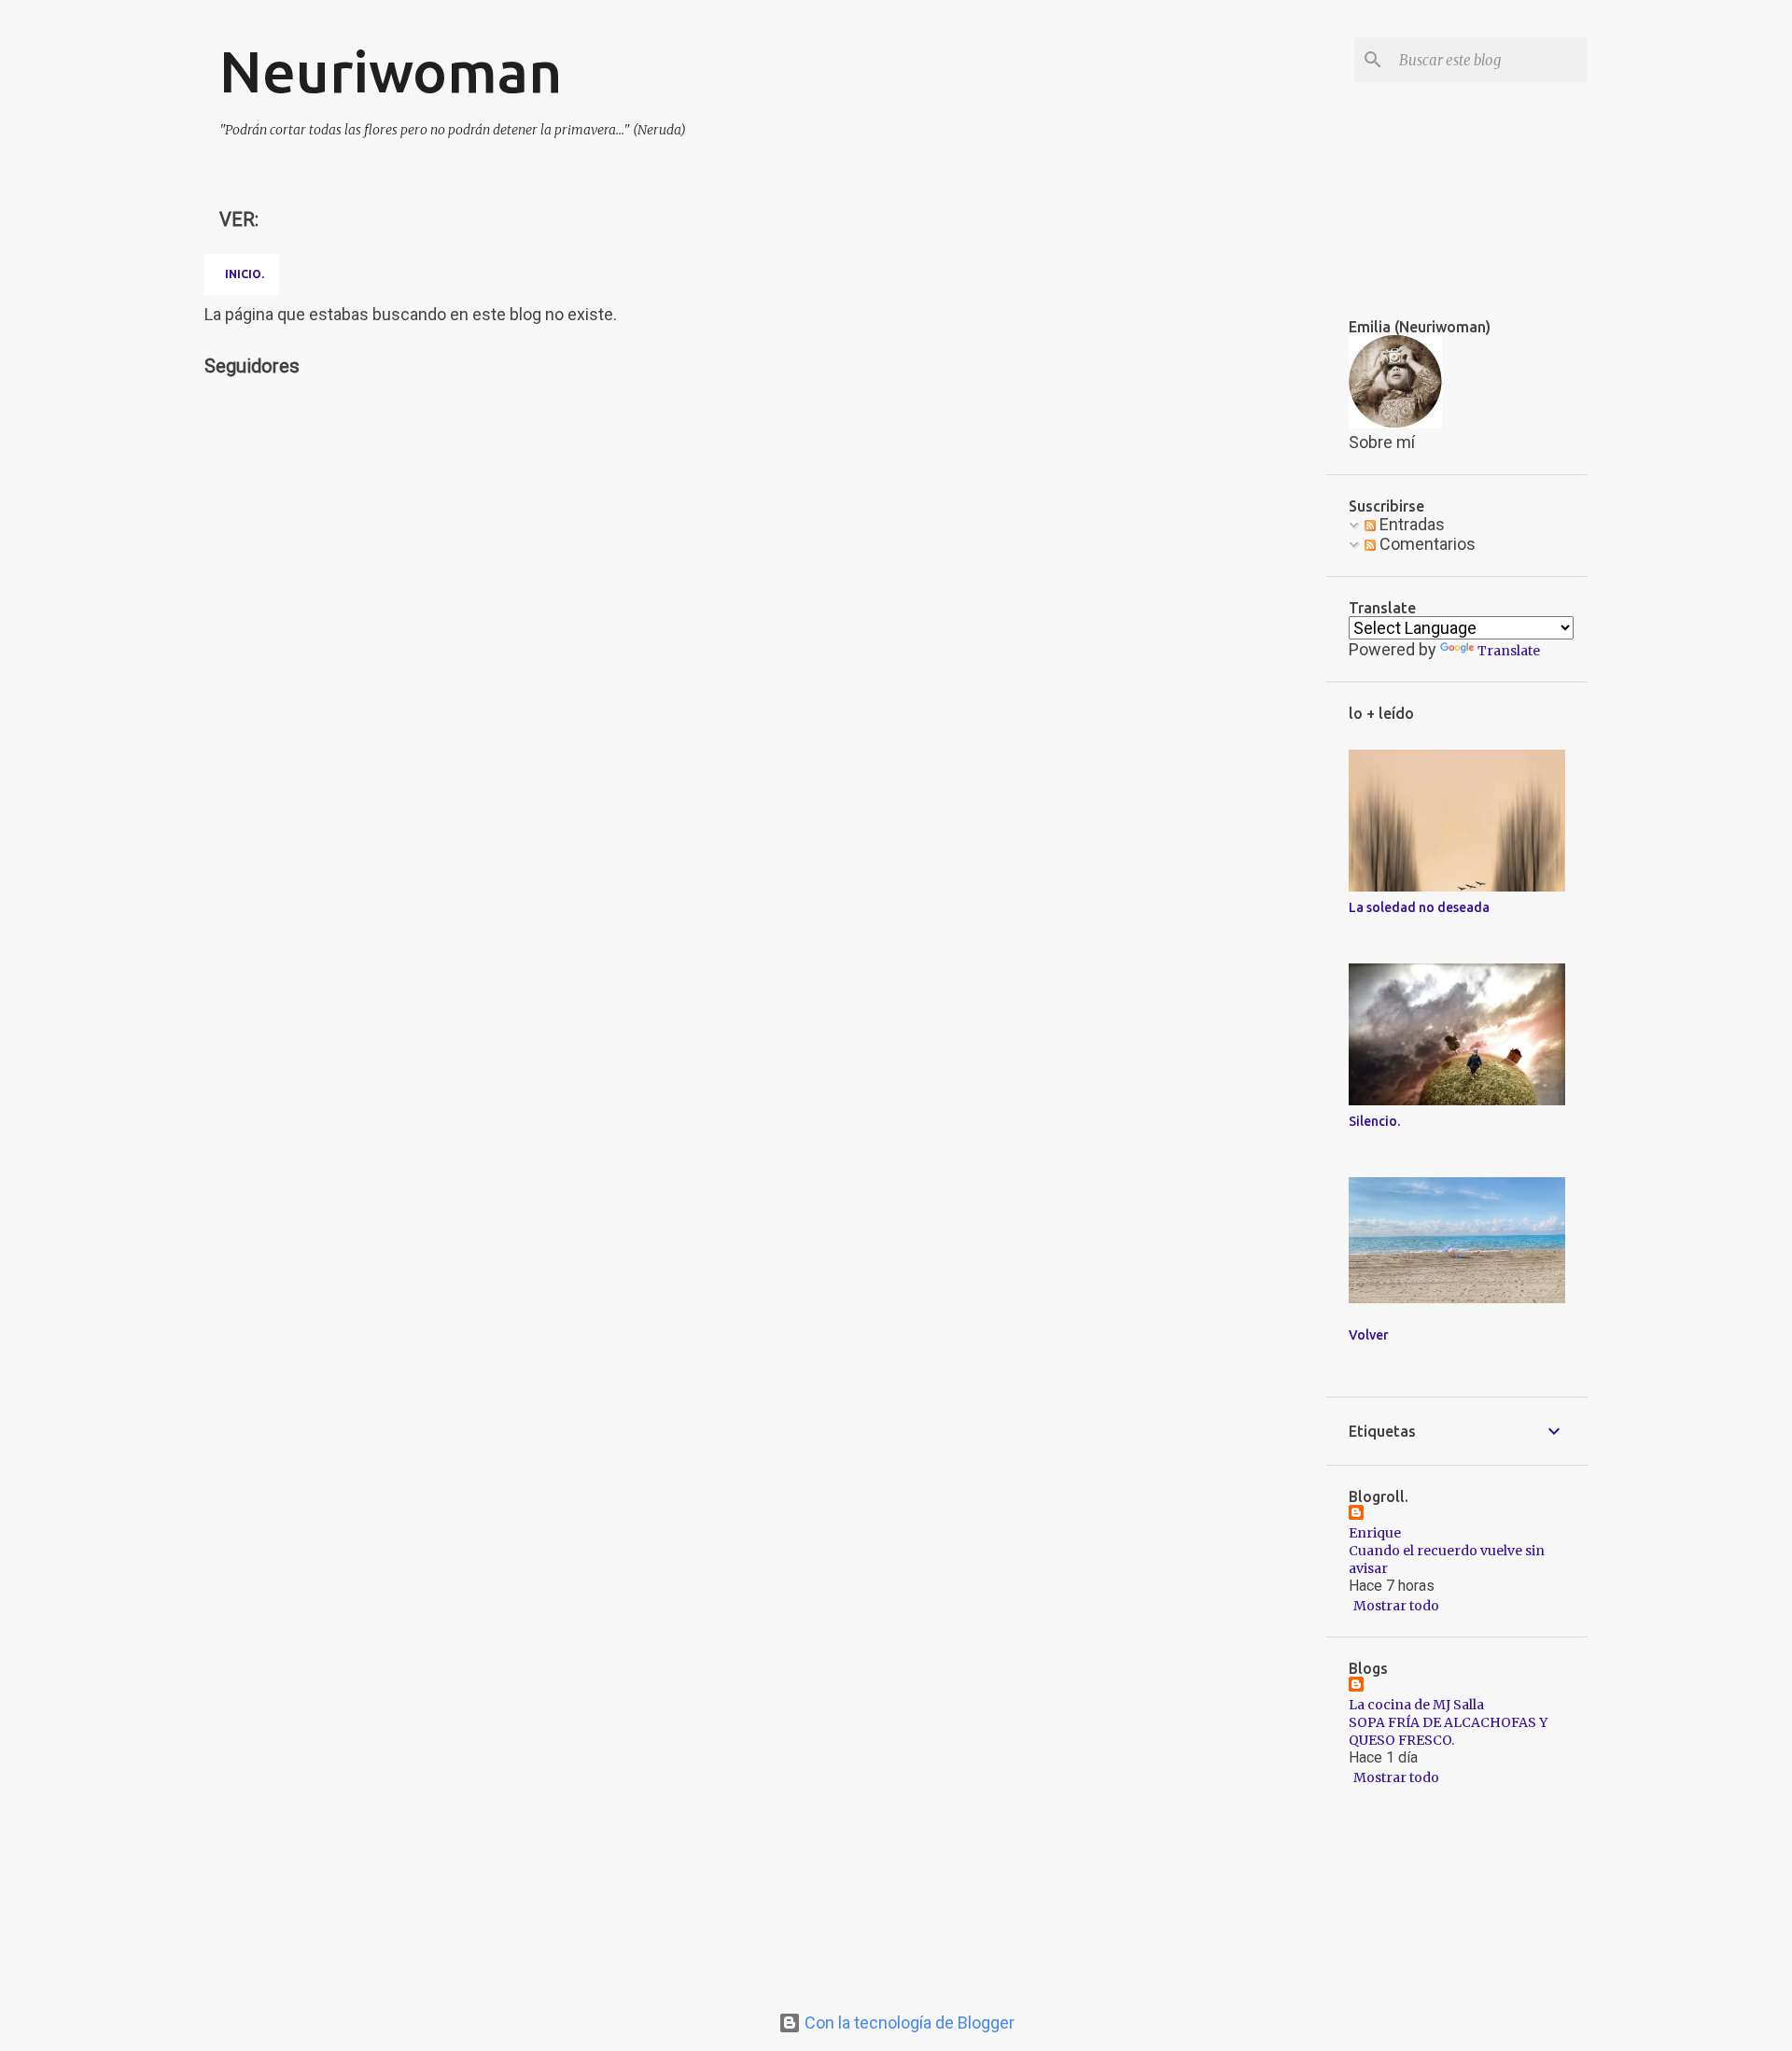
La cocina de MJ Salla (1416, 1705)
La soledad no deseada (1419, 907)
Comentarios (1426, 544)
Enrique (1375, 1533)
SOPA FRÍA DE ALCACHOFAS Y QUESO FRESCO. (1448, 1731)
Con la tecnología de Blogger (908, 2023)
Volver (1369, 1335)
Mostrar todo (1396, 1606)
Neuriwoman (391, 71)
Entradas (1410, 524)
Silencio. (1374, 1121)
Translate (1509, 651)
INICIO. (245, 274)
